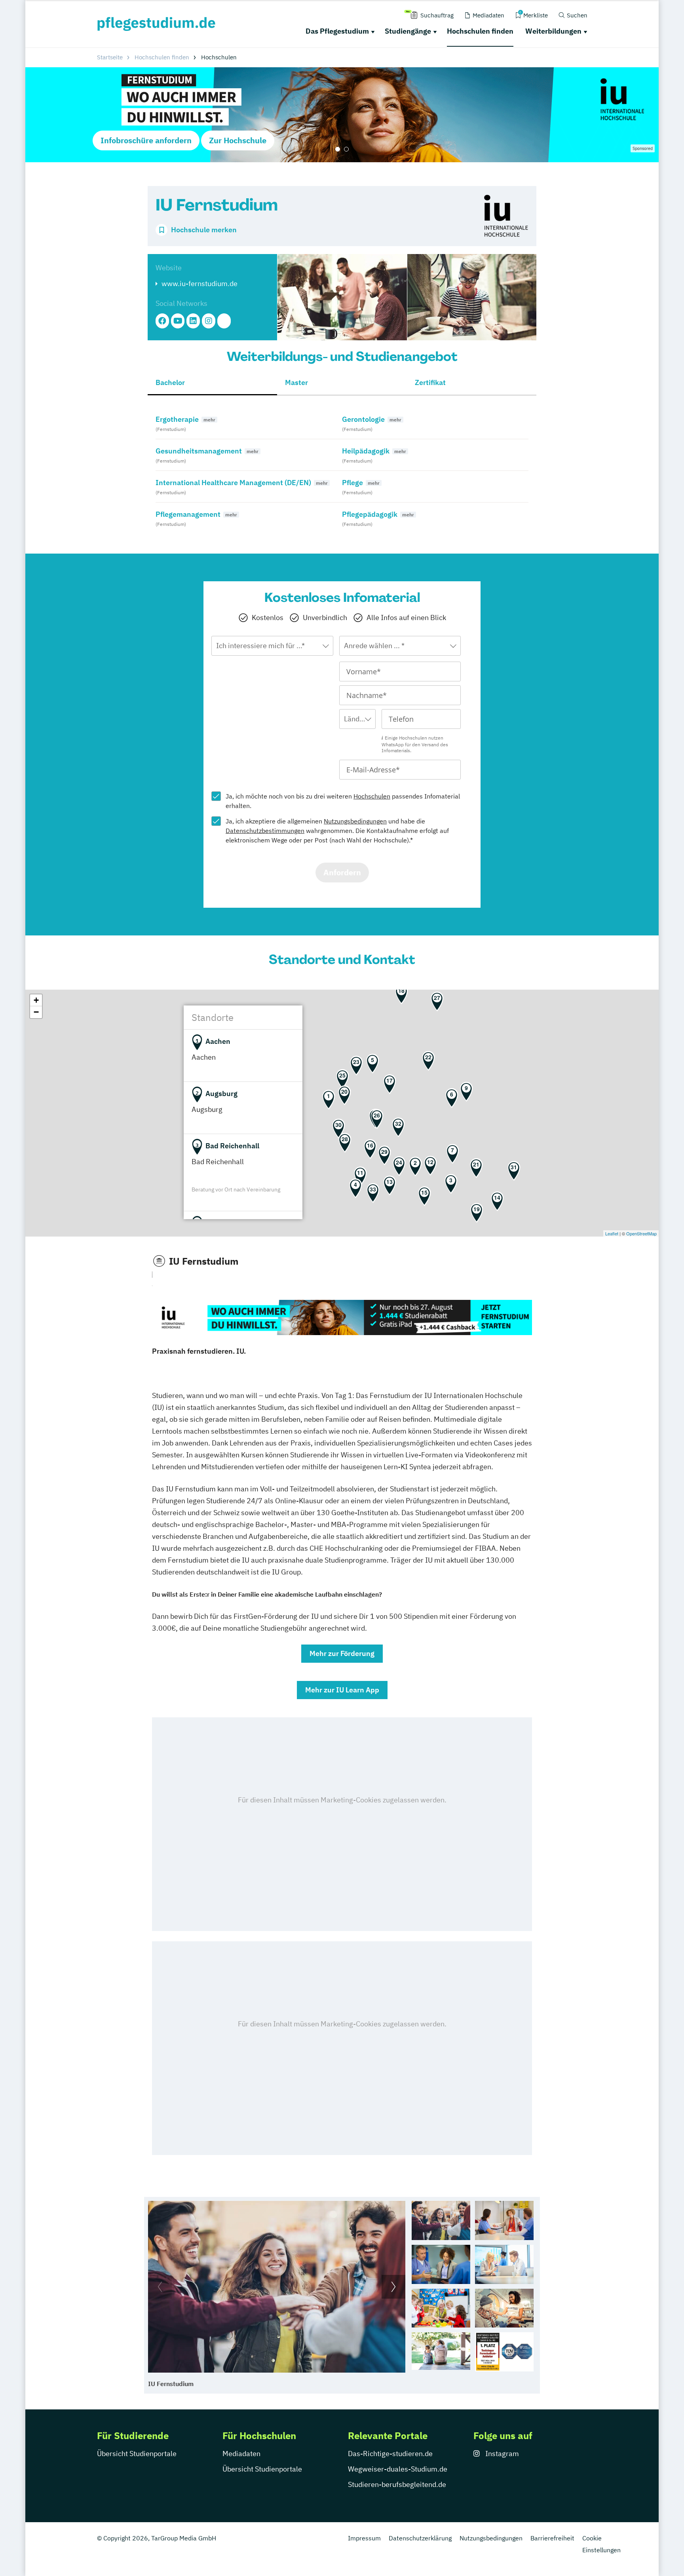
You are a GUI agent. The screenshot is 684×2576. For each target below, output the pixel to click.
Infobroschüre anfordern (146, 140)
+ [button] (36, 1000)
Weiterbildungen (553, 31)
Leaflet (612, 1233)
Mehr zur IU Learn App (342, 1690)
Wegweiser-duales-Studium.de (398, 2469)
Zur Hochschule (238, 140)
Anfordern (342, 872)
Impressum (364, 2538)
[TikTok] (224, 321)
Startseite (110, 57)
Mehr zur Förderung (342, 1653)
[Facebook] (162, 321)
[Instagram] (209, 321)
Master (296, 382)
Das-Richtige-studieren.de (390, 2454)
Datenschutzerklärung (420, 2538)
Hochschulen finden (480, 31)
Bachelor (170, 382)
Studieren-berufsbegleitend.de (397, 2484)
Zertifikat (430, 382)
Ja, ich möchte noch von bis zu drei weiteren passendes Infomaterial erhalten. (343, 801)
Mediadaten (241, 2454)
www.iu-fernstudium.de (199, 284)
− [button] (36, 1012)
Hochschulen (372, 796)
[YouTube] (178, 321)
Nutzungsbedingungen (355, 821)
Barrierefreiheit (552, 2538)
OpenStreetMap (641, 1233)
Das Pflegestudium (337, 31)
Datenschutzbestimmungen (265, 831)
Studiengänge (408, 31)
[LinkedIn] (193, 321)
